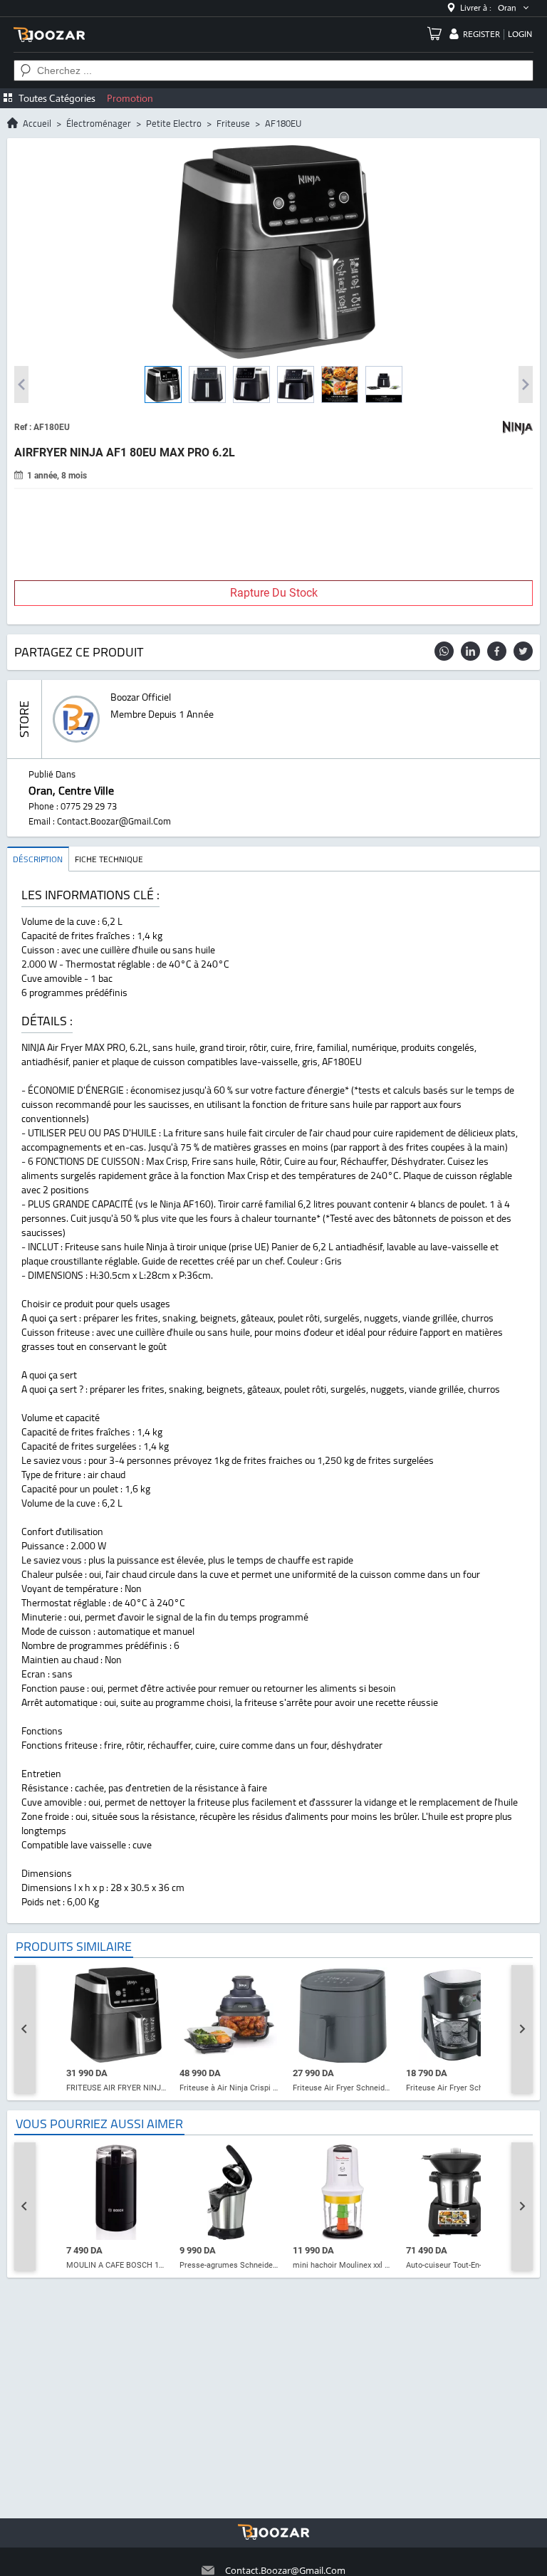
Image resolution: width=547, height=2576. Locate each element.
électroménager (99, 123)
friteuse (233, 123)
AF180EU (283, 123)
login (520, 34)
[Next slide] (522, 2029)
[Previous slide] (25, 2029)
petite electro (174, 123)
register (481, 34)
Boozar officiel (141, 697)
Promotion (130, 98)
